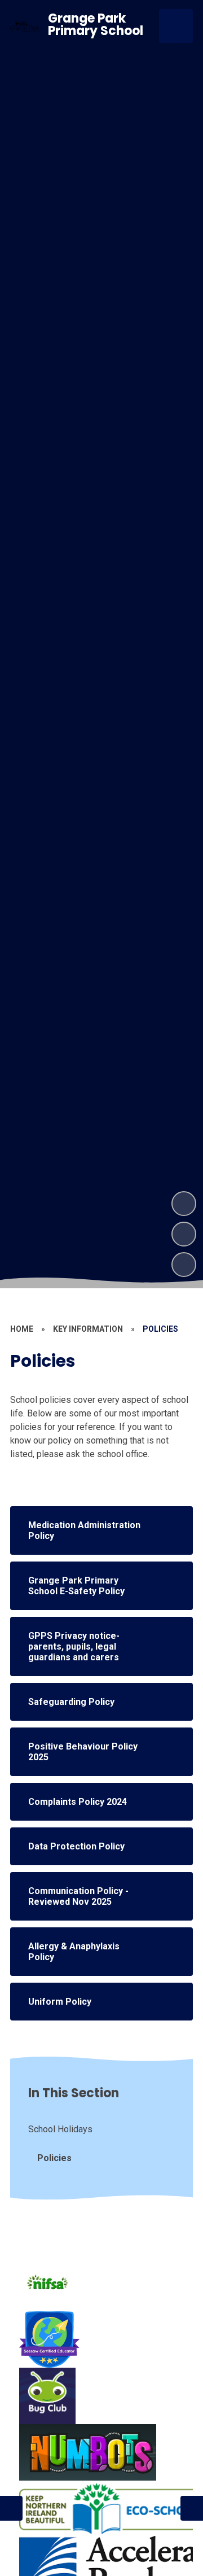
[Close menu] (176, 26)
